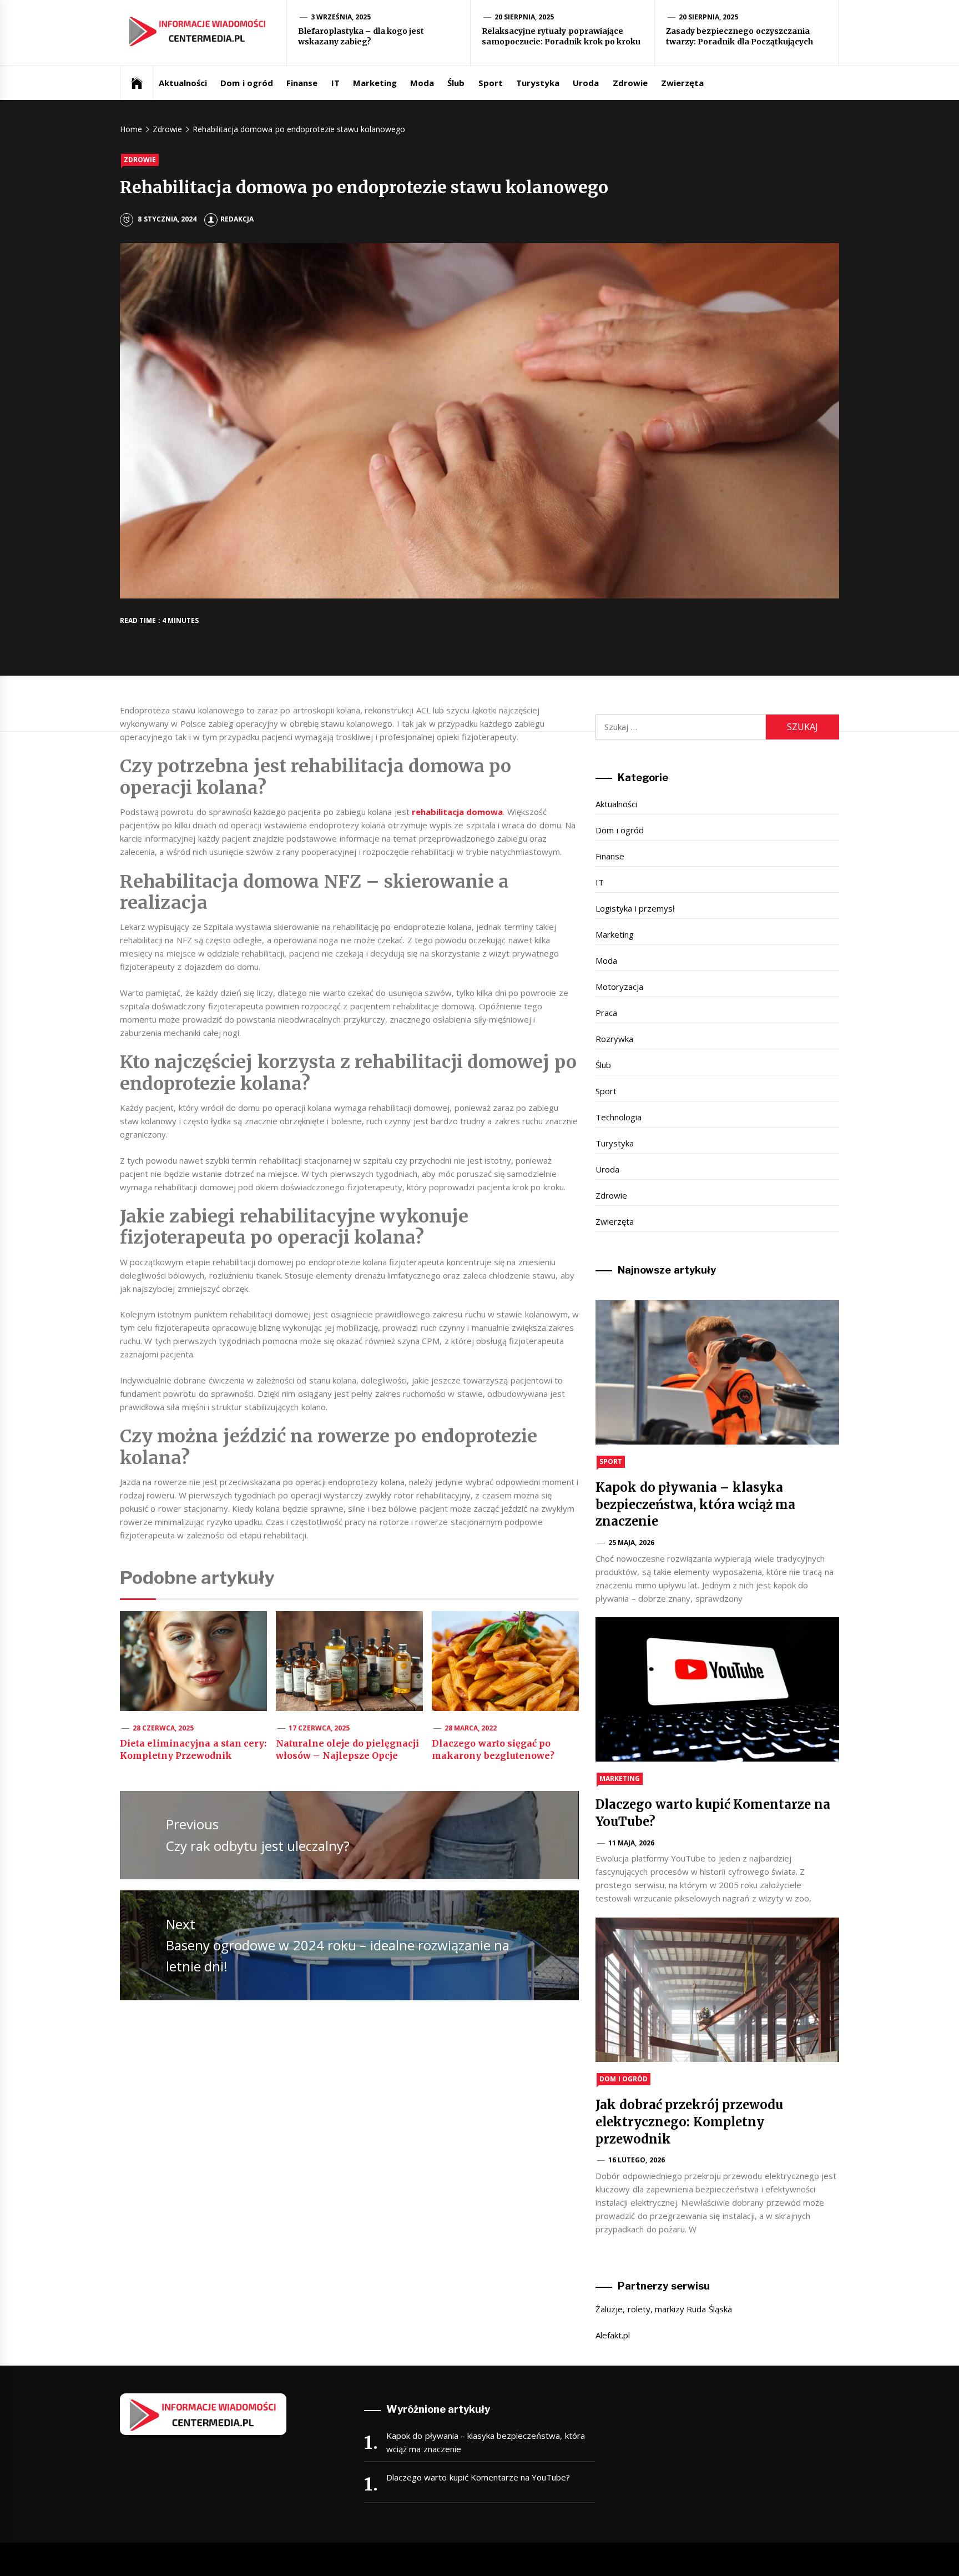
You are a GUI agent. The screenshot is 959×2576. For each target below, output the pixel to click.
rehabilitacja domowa (457, 812)
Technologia (619, 1117)
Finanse (302, 83)
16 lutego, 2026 (637, 2160)
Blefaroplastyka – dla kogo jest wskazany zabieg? (361, 37)
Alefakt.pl (613, 2335)
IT (335, 83)
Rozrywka (614, 1039)
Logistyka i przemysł (635, 908)
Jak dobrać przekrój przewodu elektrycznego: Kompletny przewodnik (689, 2122)
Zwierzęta (682, 83)
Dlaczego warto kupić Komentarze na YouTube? (478, 2477)
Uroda (586, 83)
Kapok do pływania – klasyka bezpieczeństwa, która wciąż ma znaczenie (695, 1505)
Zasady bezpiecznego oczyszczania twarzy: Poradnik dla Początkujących (740, 37)
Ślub (456, 83)
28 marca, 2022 (471, 1728)
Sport (491, 83)
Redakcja (237, 219)
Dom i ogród (247, 83)
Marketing (375, 83)
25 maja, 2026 (631, 1543)
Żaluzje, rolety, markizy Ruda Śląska (663, 2309)
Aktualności (183, 83)
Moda (422, 83)
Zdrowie (630, 83)
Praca (606, 1013)
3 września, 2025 (341, 17)
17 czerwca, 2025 (319, 1728)
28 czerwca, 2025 (163, 1728)
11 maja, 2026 (631, 1843)
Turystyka (538, 83)
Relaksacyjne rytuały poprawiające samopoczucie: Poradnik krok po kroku (561, 37)
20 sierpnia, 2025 (524, 17)
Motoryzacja (619, 987)
